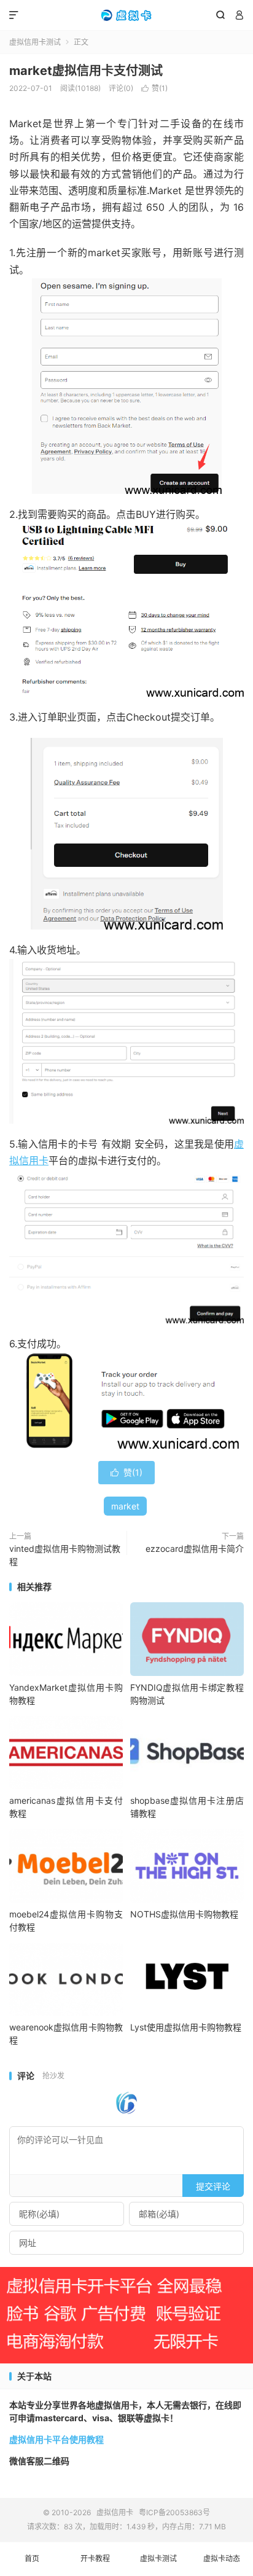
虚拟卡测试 (158, 2558)
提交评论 (213, 2186)
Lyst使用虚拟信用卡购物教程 (186, 2027)
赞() (154, 88)
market (125, 1506)
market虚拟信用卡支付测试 (86, 71)
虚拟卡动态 (222, 2558)
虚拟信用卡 (126, 15)
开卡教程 (95, 2558)
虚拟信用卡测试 (35, 42)
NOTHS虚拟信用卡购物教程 (184, 1914)
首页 (32, 2558)
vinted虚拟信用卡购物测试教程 (65, 1555)
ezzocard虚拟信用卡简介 (195, 1548)
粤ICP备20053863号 (174, 2512)
